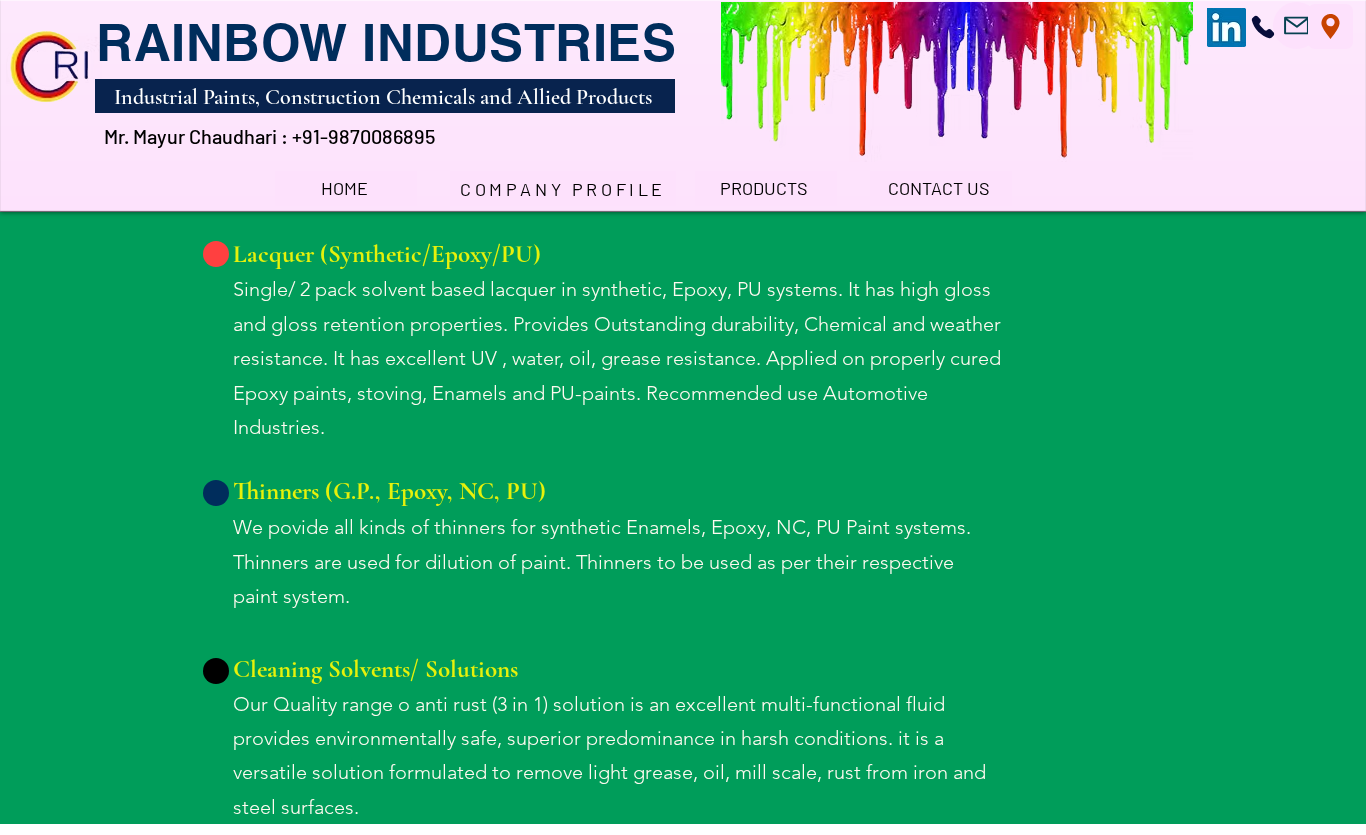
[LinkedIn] (1226, 27)
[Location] (1330, 26)
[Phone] (1262, 26)
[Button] (216, 254)
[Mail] (1296, 25)
